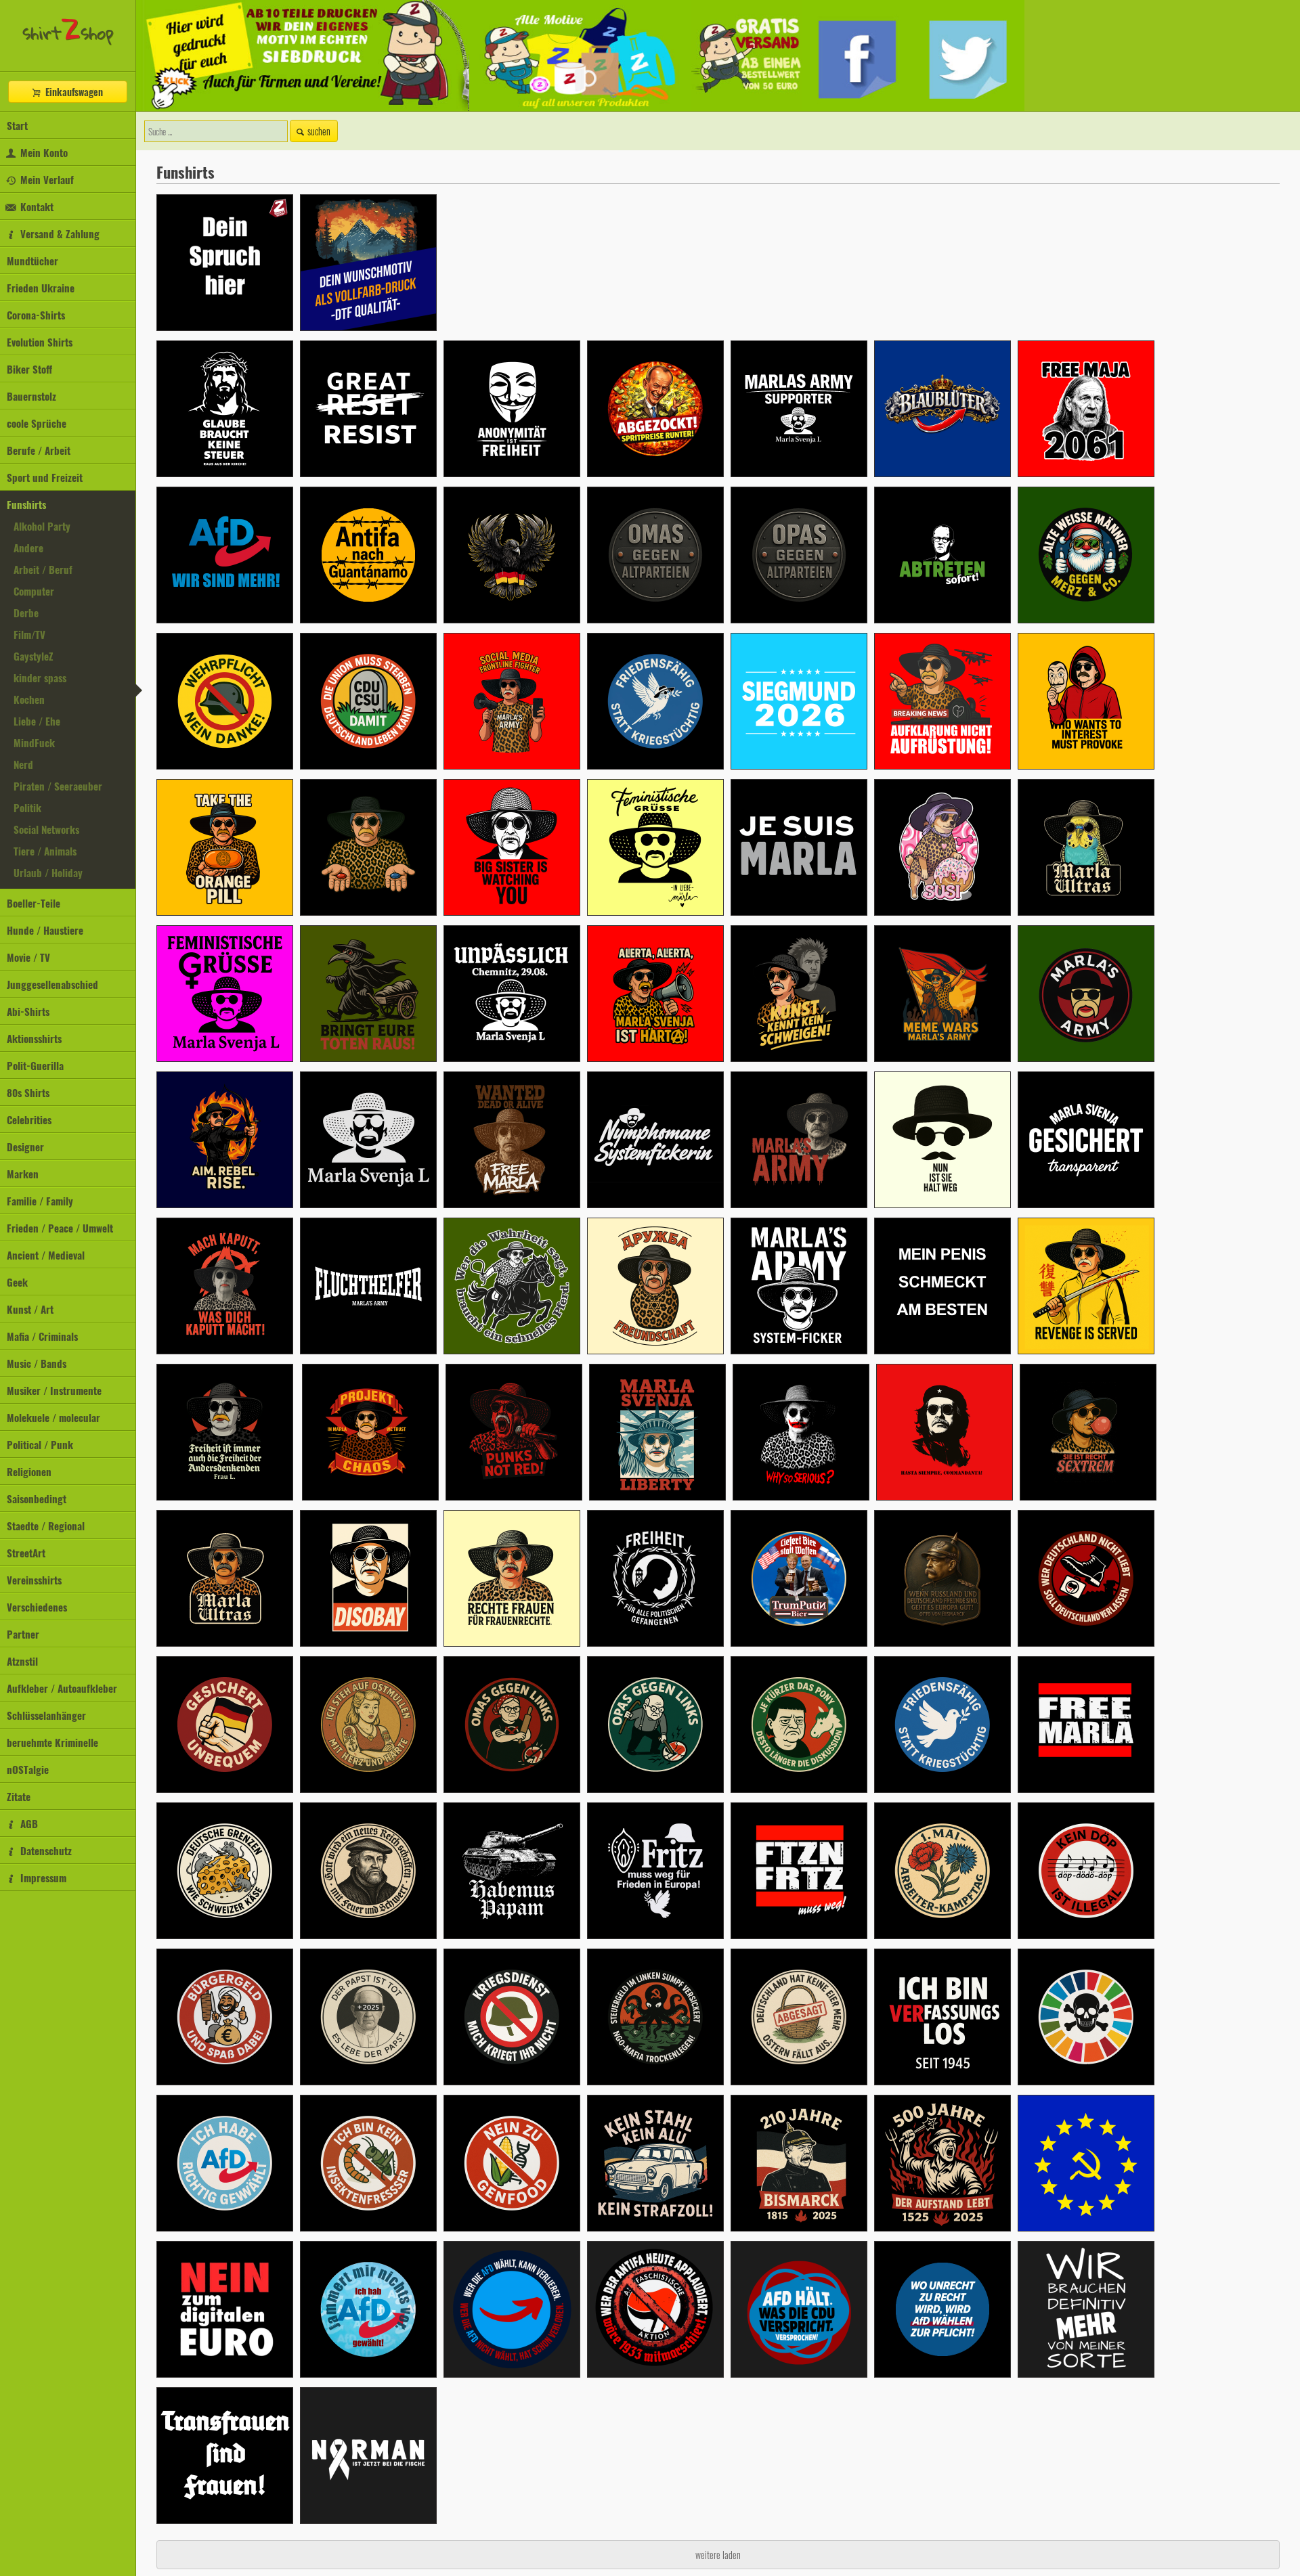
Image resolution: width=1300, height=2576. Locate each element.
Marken (23, 1174)
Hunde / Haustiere (45, 930)
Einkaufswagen (73, 92)
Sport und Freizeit (45, 477)
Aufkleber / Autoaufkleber (62, 1688)
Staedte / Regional (46, 1526)
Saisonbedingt (37, 1498)
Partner (23, 1634)
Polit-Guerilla (35, 1065)
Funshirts (26, 504)
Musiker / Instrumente (54, 1390)
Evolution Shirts (40, 342)
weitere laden (718, 2555)
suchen (319, 131)
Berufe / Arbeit (39, 450)
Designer (25, 1147)
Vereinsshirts (34, 1580)
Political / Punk (40, 1444)
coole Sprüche (37, 423)
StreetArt (26, 1553)
